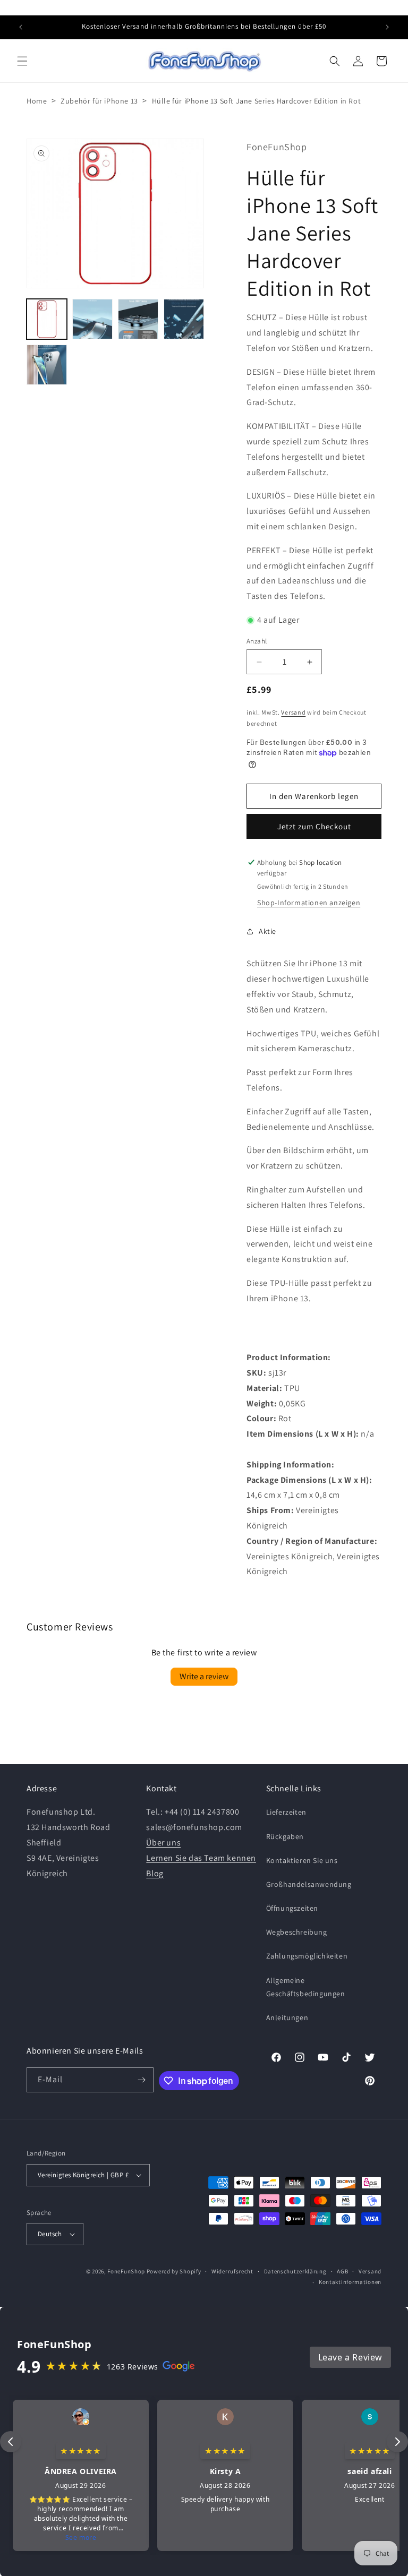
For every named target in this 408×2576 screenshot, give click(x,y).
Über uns (163, 1843)
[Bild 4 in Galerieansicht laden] (184, 319)
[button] (22, 61)
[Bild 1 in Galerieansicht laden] (47, 319)
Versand (293, 712)
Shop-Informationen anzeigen (309, 903)
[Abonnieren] (141, 2080)
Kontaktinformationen (350, 2282)
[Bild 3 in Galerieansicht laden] (138, 319)
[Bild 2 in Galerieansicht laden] (92, 319)
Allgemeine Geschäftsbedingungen (306, 1987)
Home (37, 101)
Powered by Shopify (174, 2271)
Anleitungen (287, 2017)
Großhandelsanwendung (309, 1884)
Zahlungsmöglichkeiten (307, 1956)
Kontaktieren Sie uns (302, 1860)
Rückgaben (285, 1836)
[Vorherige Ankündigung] (21, 27)
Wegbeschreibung (297, 1932)
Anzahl (257, 641)
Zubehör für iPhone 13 (99, 101)
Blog (155, 1873)
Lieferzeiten (286, 1812)
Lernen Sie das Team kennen (201, 1858)
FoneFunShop (126, 2271)
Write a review (204, 1676)
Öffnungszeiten (292, 1908)
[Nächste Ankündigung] (387, 27)
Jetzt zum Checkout (314, 826)
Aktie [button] (267, 931)
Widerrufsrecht (232, 2271)
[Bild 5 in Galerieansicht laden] (47, 365)
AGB (342, 2271)
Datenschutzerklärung (295, 2271)
